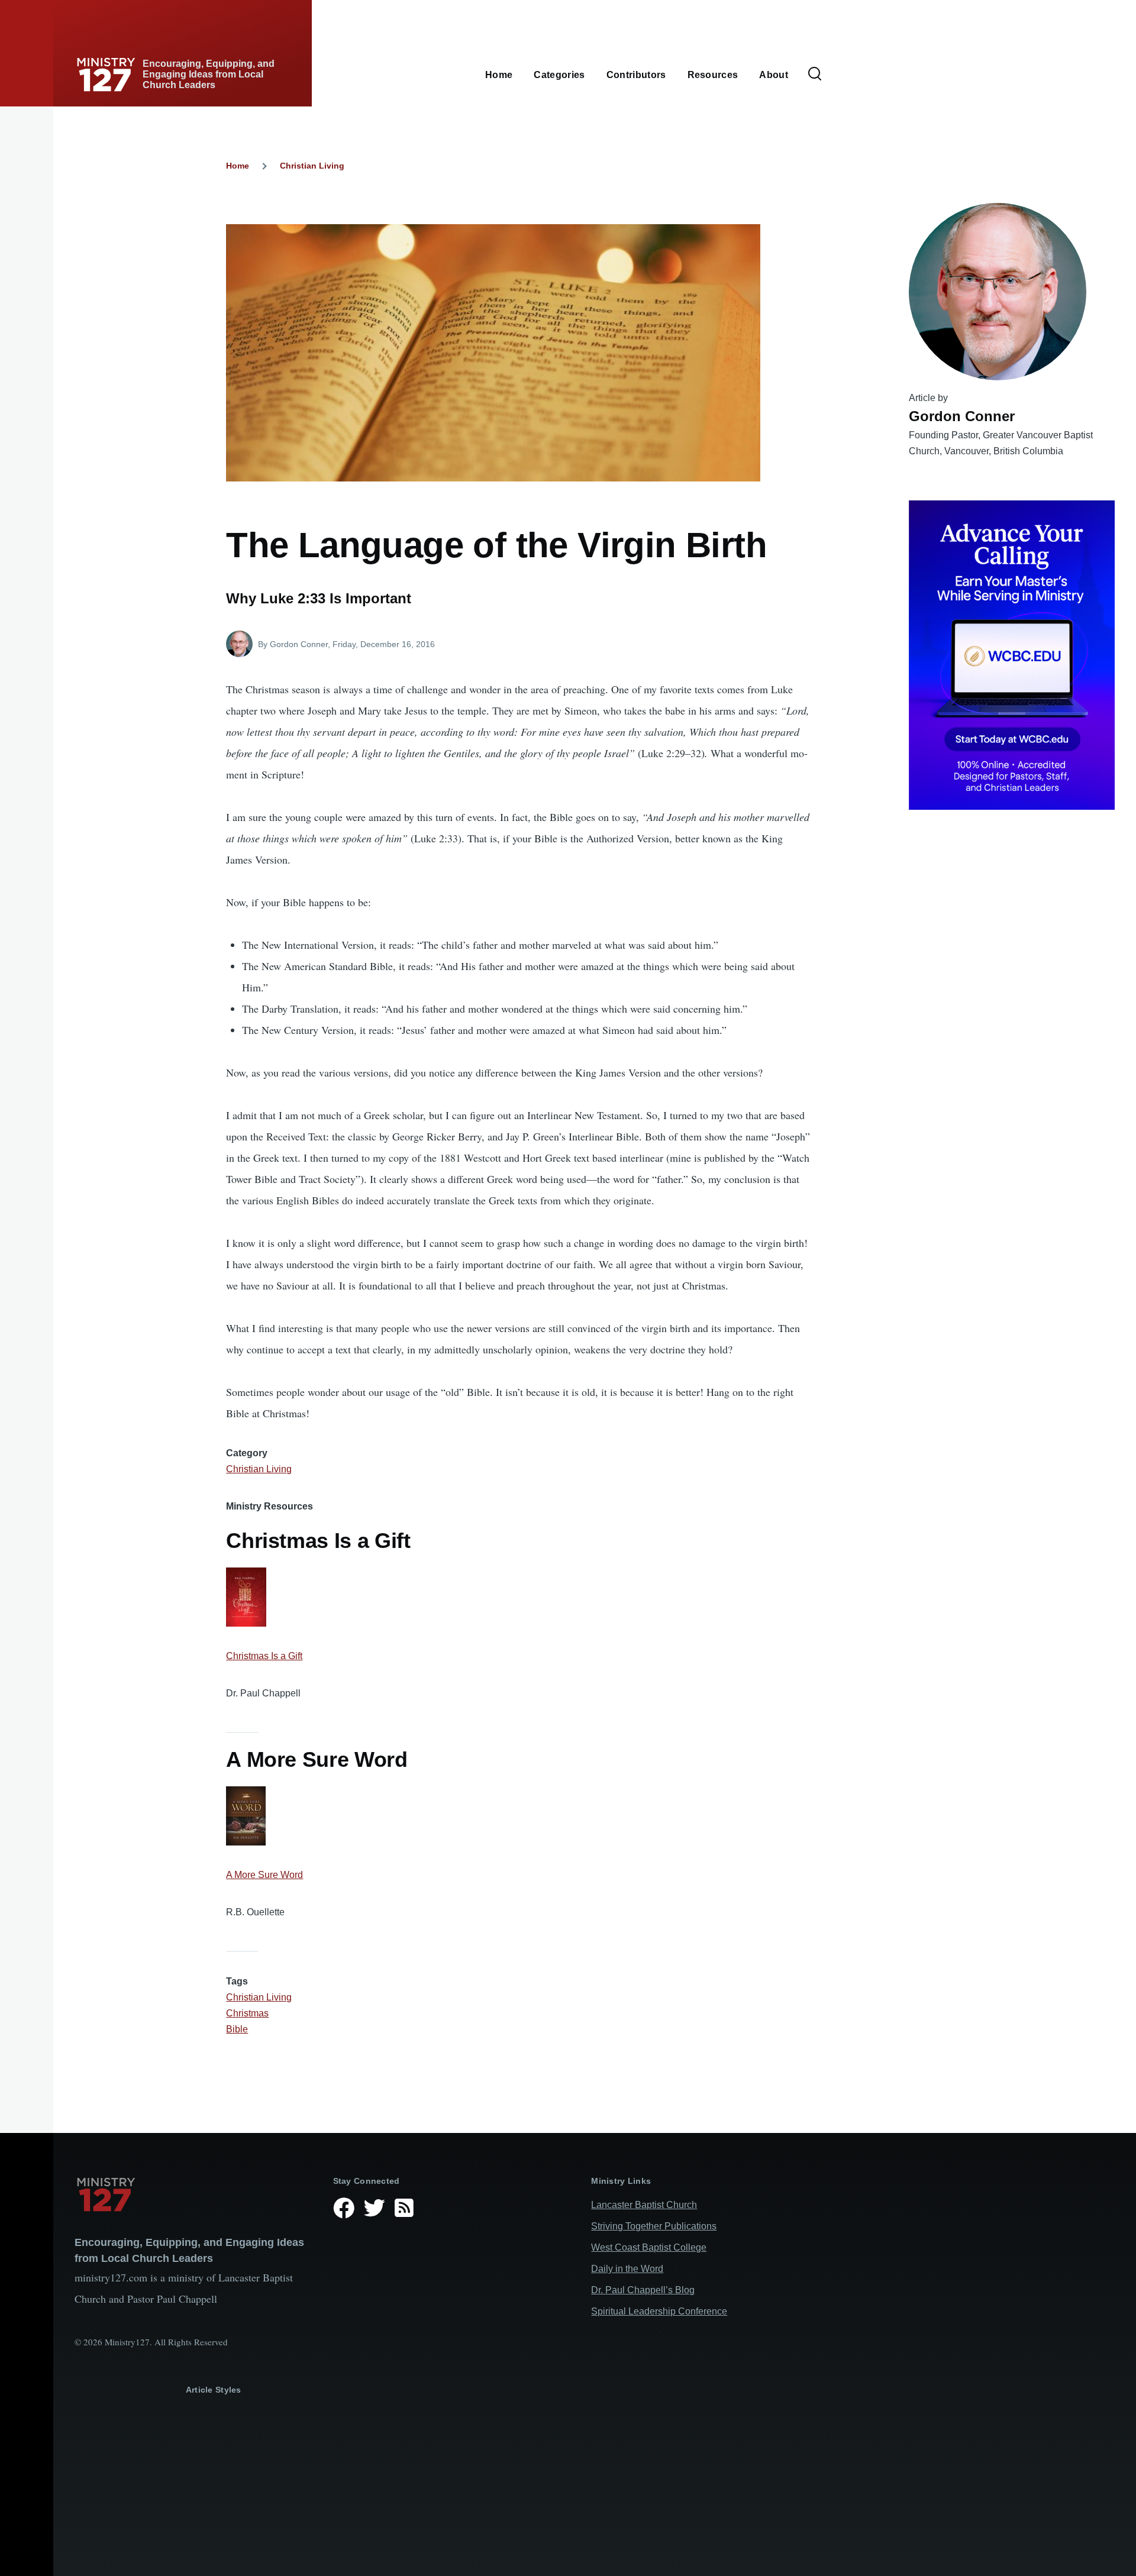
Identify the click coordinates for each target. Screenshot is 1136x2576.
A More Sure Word (264, 1875)
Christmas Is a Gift (264, 1656)
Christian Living (312, 166)
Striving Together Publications (654, 2226)
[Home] (194, 2194)
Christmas (247, 2013)
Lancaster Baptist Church (644, 2205)
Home (238, 166)
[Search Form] (815, 75)
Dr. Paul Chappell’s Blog (643, 2290)
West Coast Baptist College (649, 2247)
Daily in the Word (627, 2269)
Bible (237, 2029)
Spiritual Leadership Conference (659, 2311)
